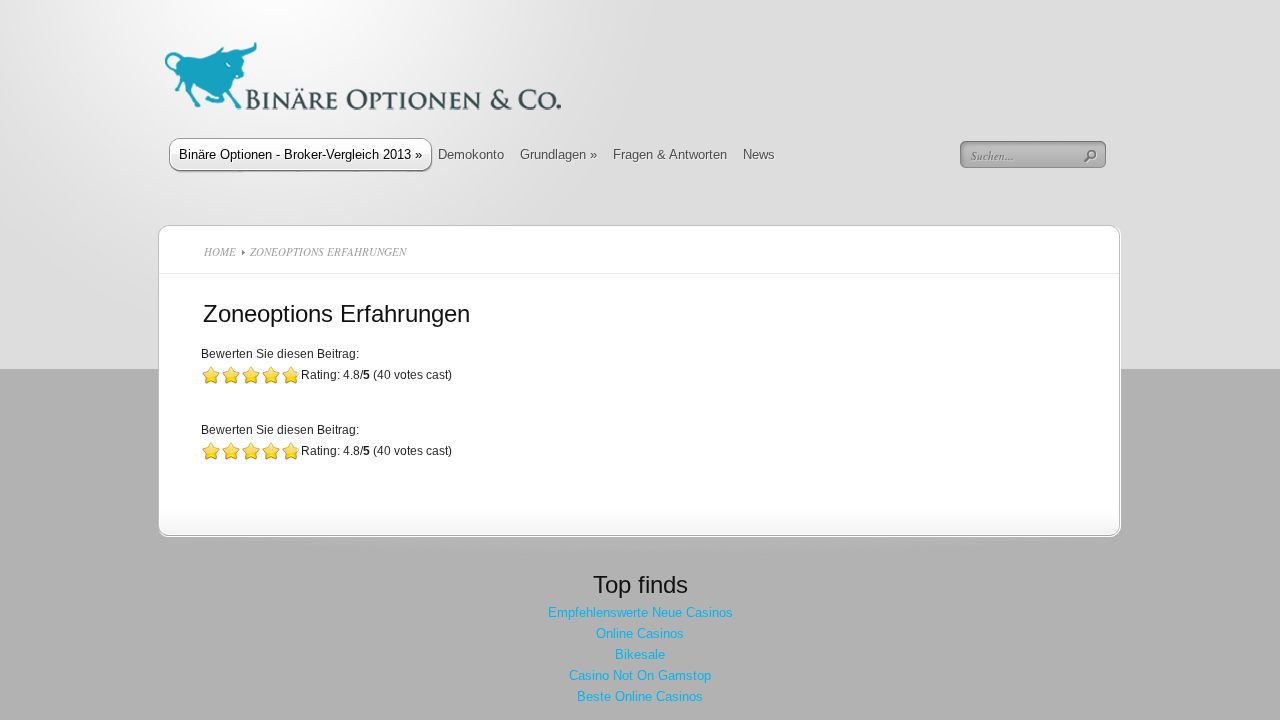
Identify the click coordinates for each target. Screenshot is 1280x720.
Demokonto (471, 154)
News (759, 154)
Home (220, 251)
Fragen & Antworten (670, 154)
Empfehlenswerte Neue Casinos (640, 612)
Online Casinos (640, 633)
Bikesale (640, 654)
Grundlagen (558, 154)
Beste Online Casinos (640, 696)
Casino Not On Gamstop (640, 675)
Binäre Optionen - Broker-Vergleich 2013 (300, 154)
